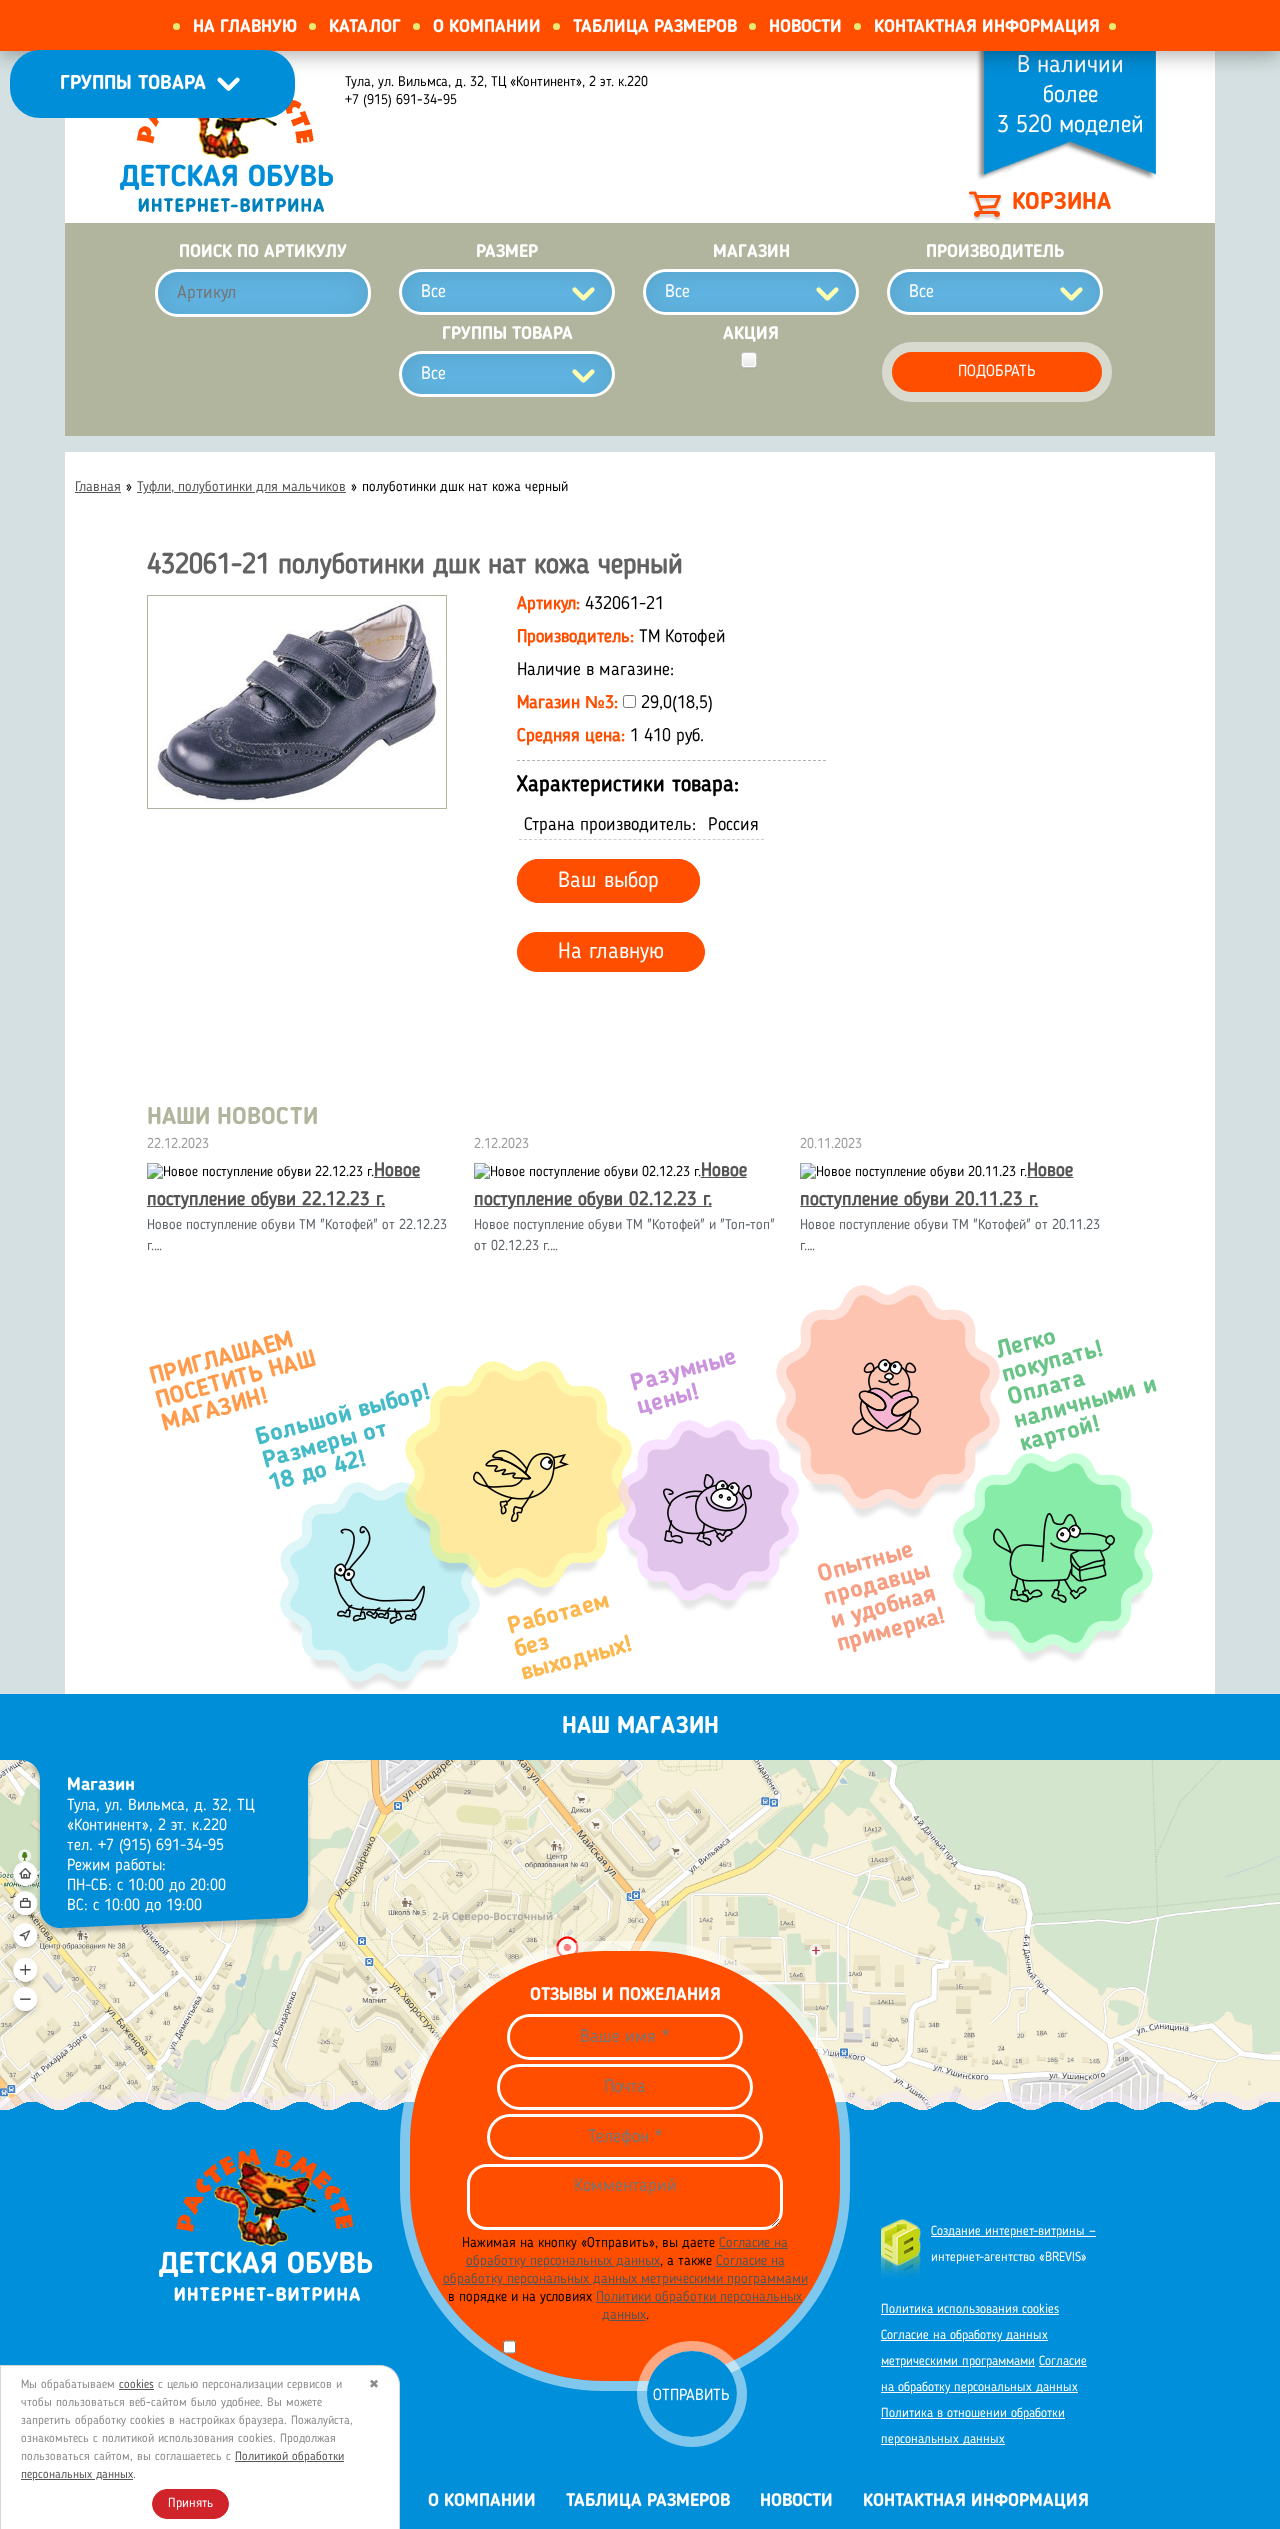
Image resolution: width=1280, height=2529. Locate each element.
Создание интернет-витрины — (1013, 2231)
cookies (136, 2385)
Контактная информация (987, 27)
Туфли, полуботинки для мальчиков (241, 487)
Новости (805, 27)
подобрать (997, 372)
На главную (245, 27)
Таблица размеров (655, 27)
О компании (487, 27)
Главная (98, 487)
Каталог (365, 27)
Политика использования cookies (970, 2309)
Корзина (1061, 203)
